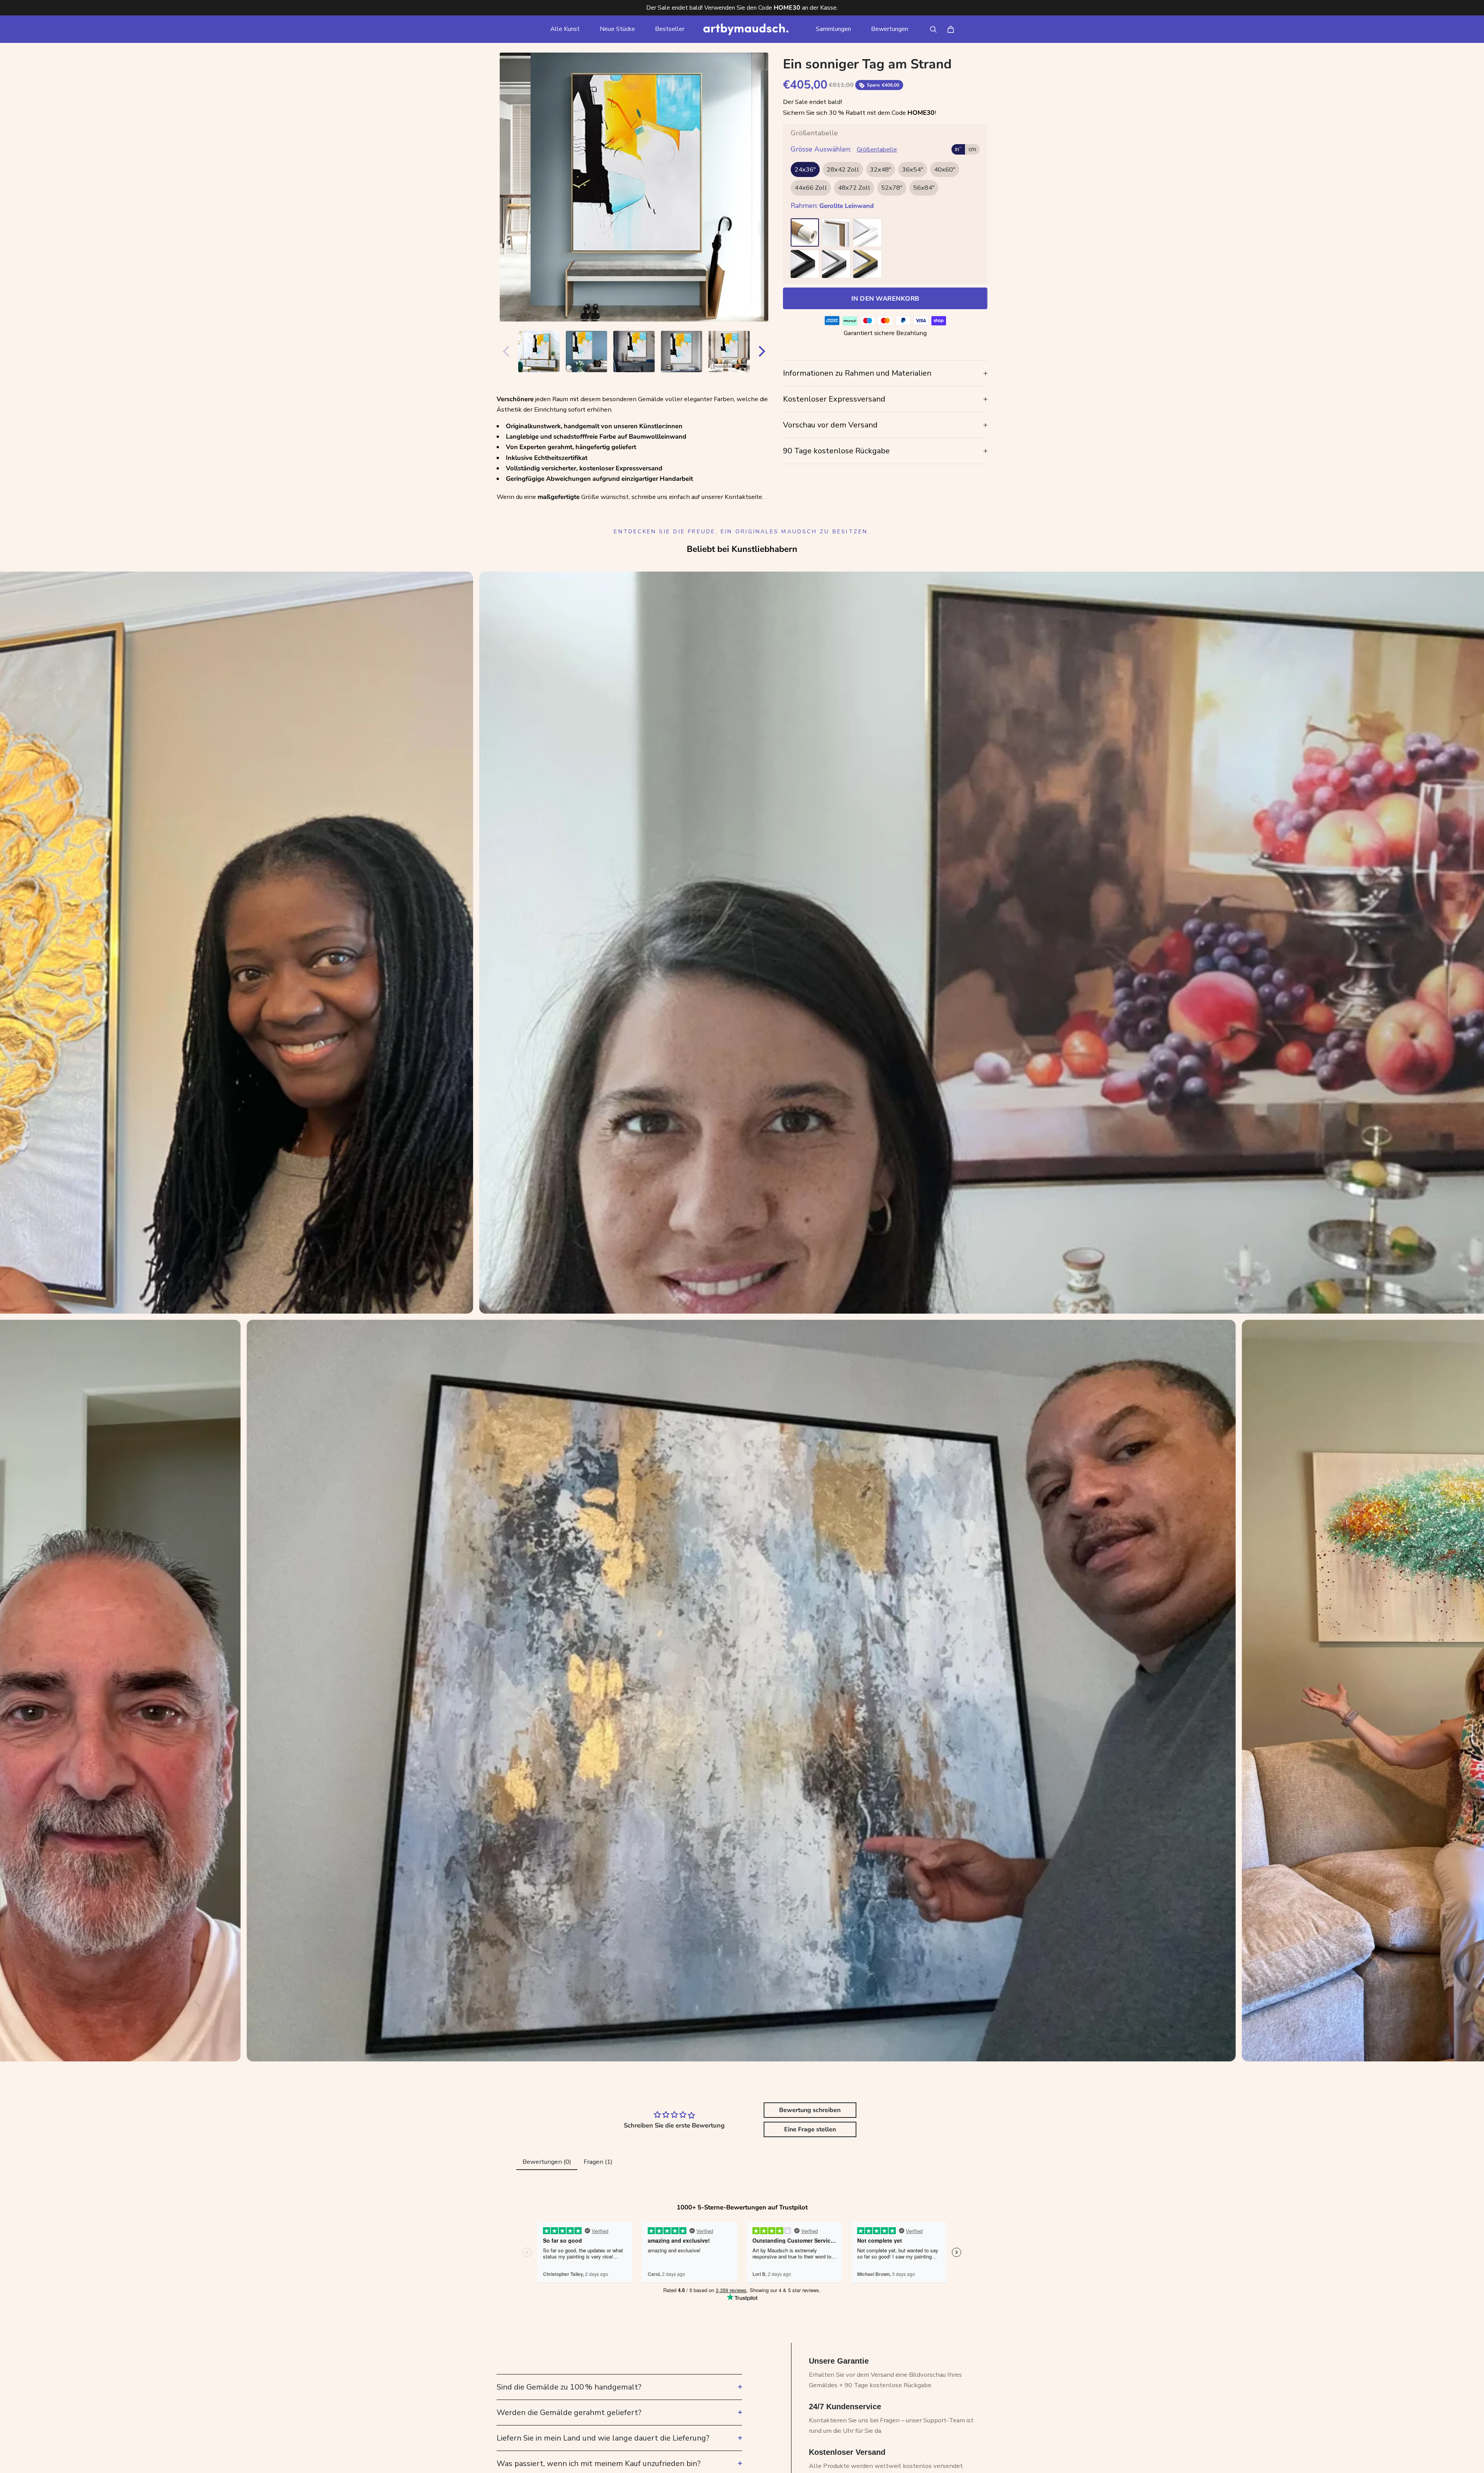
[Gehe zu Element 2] (539, 351)
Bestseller (670, 29)
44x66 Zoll (811, 188)
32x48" (881, 170)
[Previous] (504, 351)
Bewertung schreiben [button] (810, 2110)
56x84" (924, 188)
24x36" (805, 170)
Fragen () (598, 2162)
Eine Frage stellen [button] (810, 2129)
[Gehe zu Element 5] (682, 351)
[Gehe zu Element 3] (586, 351)
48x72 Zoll (854, 188)
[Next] (764, 351)
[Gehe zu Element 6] (729, 351)
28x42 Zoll (843, 170)
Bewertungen (890, 29)
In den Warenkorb (885, 299)
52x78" (892, 188)
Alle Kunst (565, 29)
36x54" (913, 170)
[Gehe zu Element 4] (634, 351)
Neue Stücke (617, 29)
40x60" (945, 170)
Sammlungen (833, 29)
